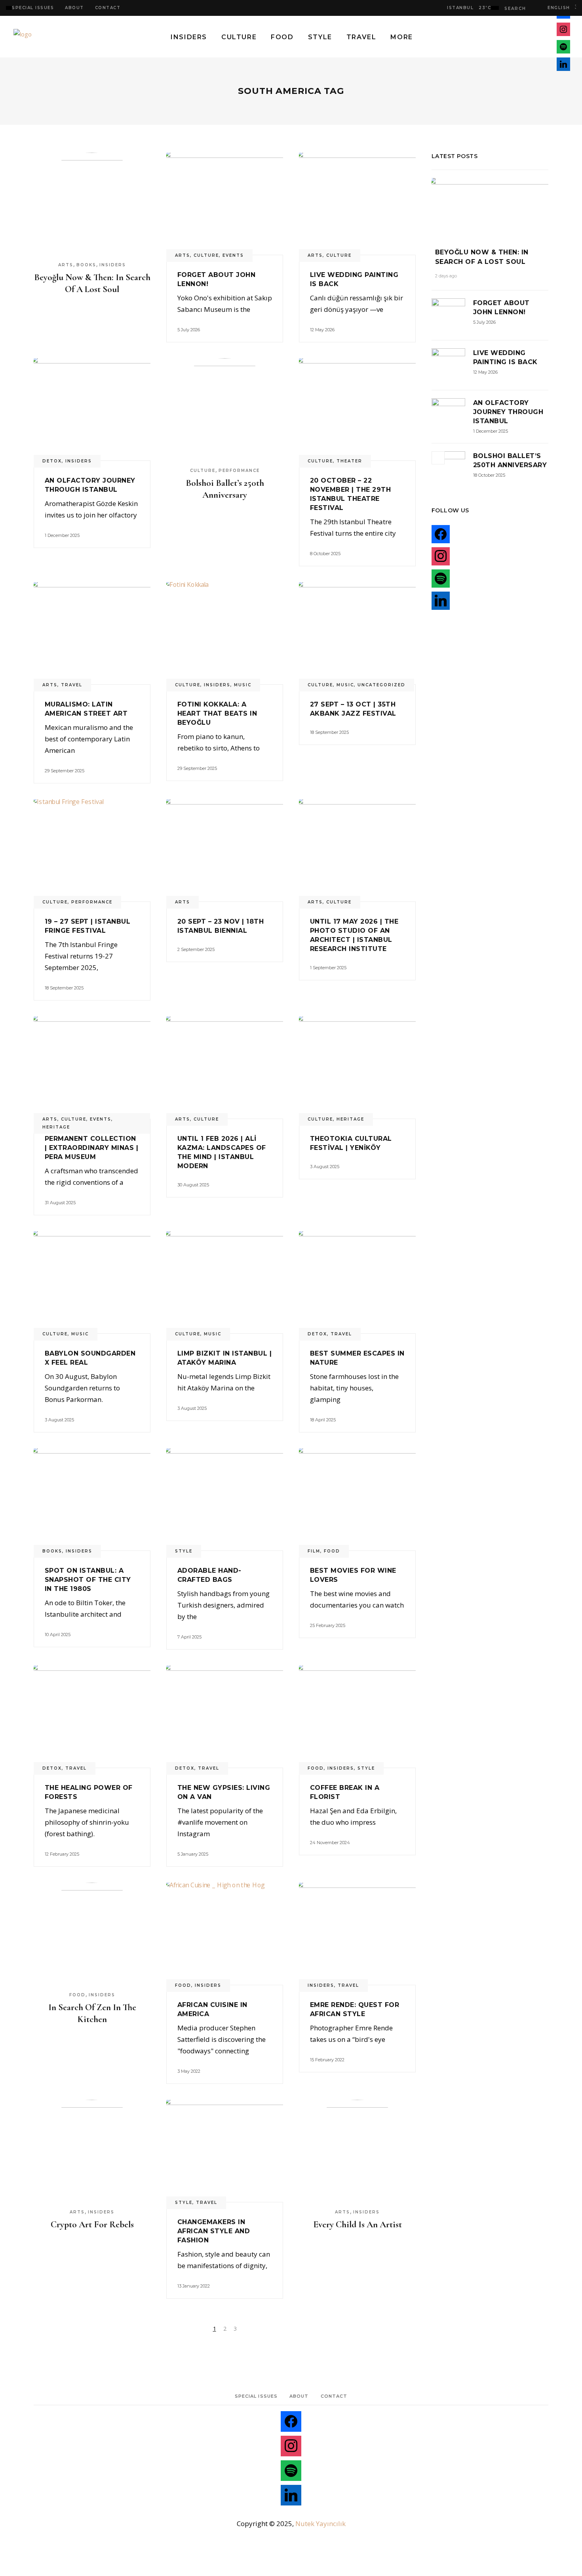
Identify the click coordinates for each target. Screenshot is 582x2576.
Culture (206, 255)
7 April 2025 (189, 1637)
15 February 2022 (327, 2060)
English (557, 8)
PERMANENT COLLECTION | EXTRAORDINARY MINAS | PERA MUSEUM (91, 1148)
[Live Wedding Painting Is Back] (357, 204)
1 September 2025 (328, 968)
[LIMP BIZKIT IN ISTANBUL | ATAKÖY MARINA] (225, 1282)
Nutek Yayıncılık (320, 2523)
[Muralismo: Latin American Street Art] (92, 633)
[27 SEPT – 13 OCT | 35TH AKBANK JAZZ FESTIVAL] (357, 633)
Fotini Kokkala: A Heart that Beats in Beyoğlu (217, 713)
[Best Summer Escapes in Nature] (357, 1282)
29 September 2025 (65, 771)
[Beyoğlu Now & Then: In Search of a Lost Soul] (92, 204)
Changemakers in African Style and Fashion (214, 2231)
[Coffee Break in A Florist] (357, 1717)
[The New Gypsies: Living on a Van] (225, 1717)
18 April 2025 (323, 1420)
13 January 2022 (194, 2286)
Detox (52, 461)
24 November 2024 (330, 1843)
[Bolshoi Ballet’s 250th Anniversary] (225, 409)
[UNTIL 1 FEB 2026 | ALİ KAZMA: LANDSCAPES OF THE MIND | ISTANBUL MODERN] (225, 1067)
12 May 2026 (322, 330)
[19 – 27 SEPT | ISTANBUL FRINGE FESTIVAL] (92, 850)
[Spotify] (291, 2473)
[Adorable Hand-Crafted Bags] (225, 1499)
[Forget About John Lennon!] (225, 204)
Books (86, 265)
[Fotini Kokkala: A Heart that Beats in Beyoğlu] (225, 633)
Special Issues (33, 8)
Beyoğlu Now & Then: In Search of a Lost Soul (92, 283)
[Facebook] (291, 2423)
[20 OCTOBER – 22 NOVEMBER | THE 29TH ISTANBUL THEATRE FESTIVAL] (357, 409)
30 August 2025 (193, 1185)
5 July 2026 (189, 330)
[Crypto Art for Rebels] (92, 2151)
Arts (66, 265)
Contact (108, 8)
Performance (239, 471)
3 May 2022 (189, 2071)
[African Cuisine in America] (225, 1934)
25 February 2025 (328, 1625)
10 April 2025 (58, 1635)
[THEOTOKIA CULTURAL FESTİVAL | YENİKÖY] (357, 1067)
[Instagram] (291, 2448)
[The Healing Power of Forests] (92, 1717)
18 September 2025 (329, 732)
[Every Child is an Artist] (357, 2151)
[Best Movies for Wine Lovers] (357, 1499)
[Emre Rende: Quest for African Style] (357, 1934)
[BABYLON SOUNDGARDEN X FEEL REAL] (92, 1282)
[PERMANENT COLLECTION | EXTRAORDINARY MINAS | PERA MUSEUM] (92, 1067)
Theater (349, 461)
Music (243, 685)
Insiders (113, 265)
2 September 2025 (196, 949)
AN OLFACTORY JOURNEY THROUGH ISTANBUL (508, 412)
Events (233, 255)
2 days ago (446, 276)
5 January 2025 (193, 1854)
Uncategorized (381, 685)
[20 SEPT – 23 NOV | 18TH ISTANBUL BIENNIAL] (225, 850)
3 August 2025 (325, 1167)
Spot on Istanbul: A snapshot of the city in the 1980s (88, 1580)
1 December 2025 (62, 535)
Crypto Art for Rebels (92, 2225)
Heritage (56, 1127)
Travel (72, 685)
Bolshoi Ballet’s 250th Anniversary (225, 489)
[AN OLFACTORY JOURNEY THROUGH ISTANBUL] (92, 409)
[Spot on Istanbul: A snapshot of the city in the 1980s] (92, 1499)
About (74, 8)
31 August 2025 (60, 1203)
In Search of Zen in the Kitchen (92, 2013)
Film (314, 1551)
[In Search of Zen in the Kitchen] (92, 1934)
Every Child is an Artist (358, 2225)
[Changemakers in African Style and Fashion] (225, 2151)
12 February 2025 (62, 1854)
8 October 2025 (325, 554)
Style (184, 1551)
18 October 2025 (489, 475)
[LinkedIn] (291, 2497)
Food (332, 1551)
